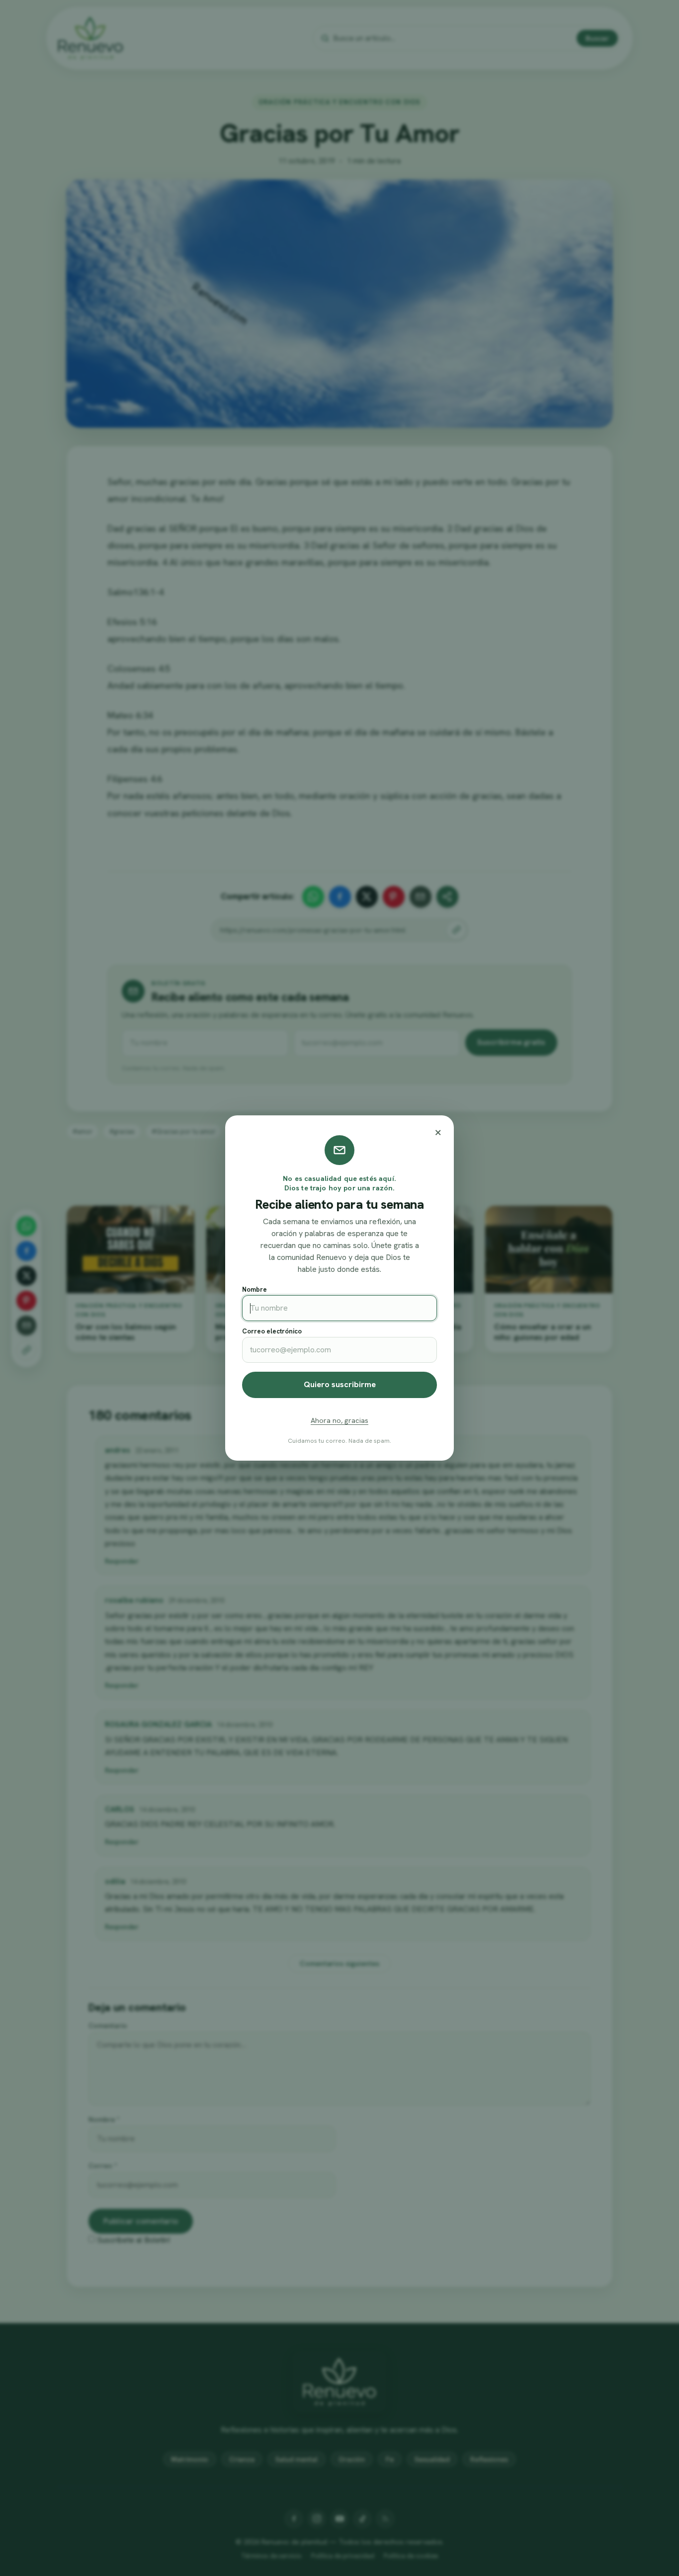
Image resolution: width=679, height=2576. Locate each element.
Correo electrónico (272, 1331)
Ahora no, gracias (339, 1420)
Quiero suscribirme (340, 1384)
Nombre (255, 1289)
